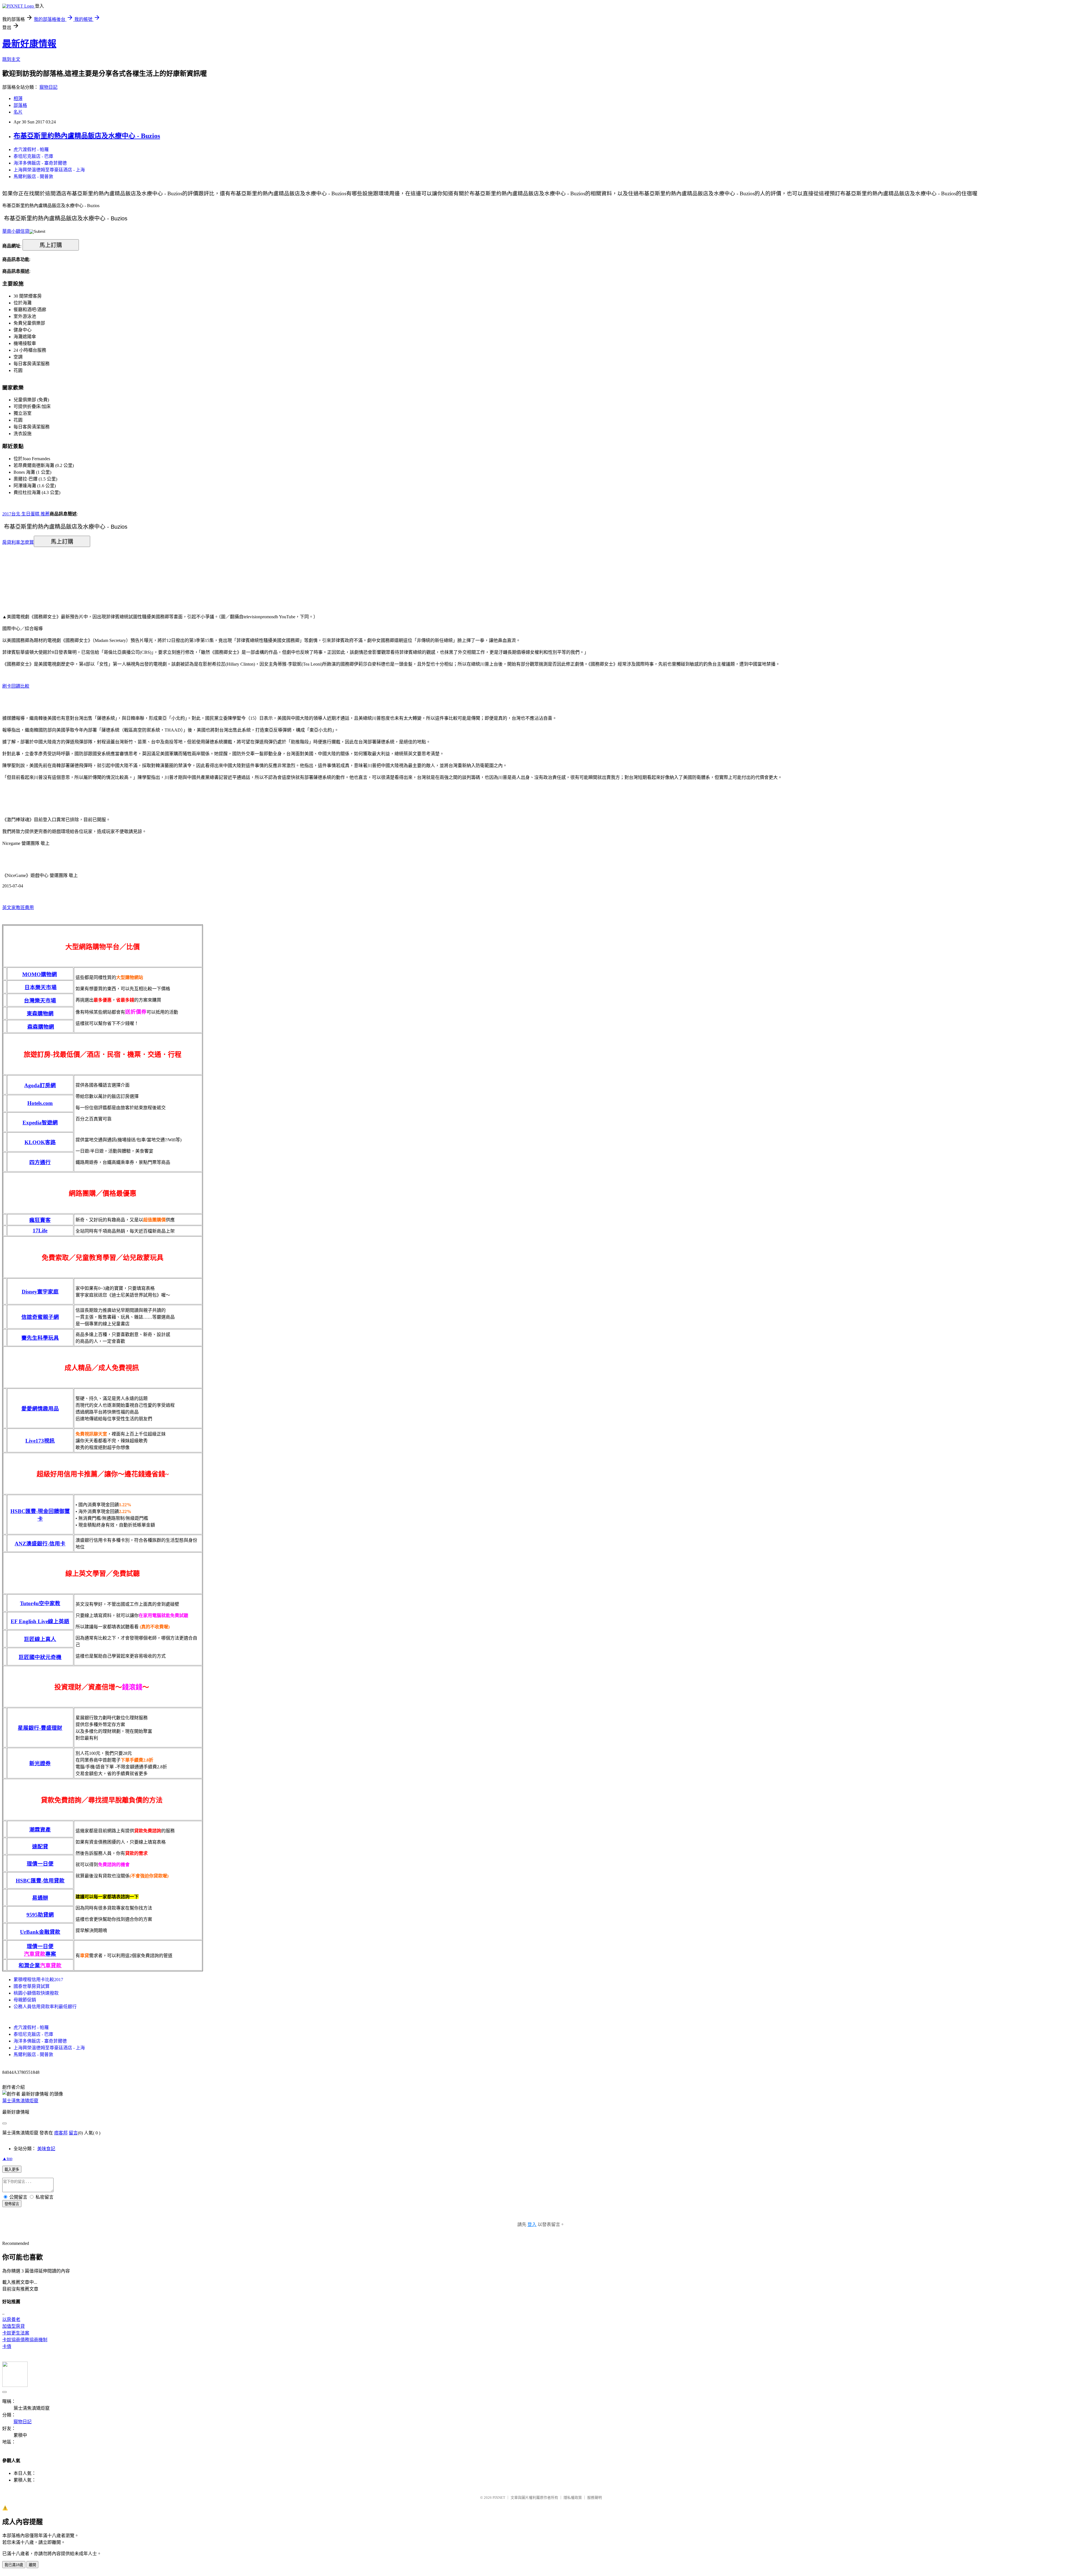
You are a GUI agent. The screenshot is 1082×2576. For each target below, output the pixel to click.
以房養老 (11, 2319)
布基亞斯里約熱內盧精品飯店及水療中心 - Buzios (87, 136)
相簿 (18, 98)
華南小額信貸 (16, 231)
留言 (73, 2133)
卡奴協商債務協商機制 (25, 2340)
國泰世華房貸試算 (32, 1986)
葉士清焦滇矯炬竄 (20, 2101)
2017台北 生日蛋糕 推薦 (26, 514)
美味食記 (46, 2149)
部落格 (20, 105)
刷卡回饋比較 (16, 686)
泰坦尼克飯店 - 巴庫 (33, 156)
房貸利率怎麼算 (18, 542)
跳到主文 (11, 59)
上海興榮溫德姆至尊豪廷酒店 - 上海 (49, 170)
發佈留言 (12, 2204)
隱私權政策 (573, 2498)
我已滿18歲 (14, 2565)
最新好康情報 (29, 44)
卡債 (7, 2346)
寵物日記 (48, 87)
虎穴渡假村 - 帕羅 (31, 149)
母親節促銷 (25, 2000)
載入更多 (12, 2169)
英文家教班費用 (18, 908)
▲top (7, 2159)
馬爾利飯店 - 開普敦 (33, 177)
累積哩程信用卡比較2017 (38, 1980)
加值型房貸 (14, 2326)
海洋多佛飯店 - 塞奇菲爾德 (40, 163)
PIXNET (499, 2498)
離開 (32, 2565)
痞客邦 (61, 2133)
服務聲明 (595, 2498)
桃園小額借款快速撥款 (36, 1993)
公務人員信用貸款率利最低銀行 (45, 2007)
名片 (18, 112)
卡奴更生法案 (16, 2333)
